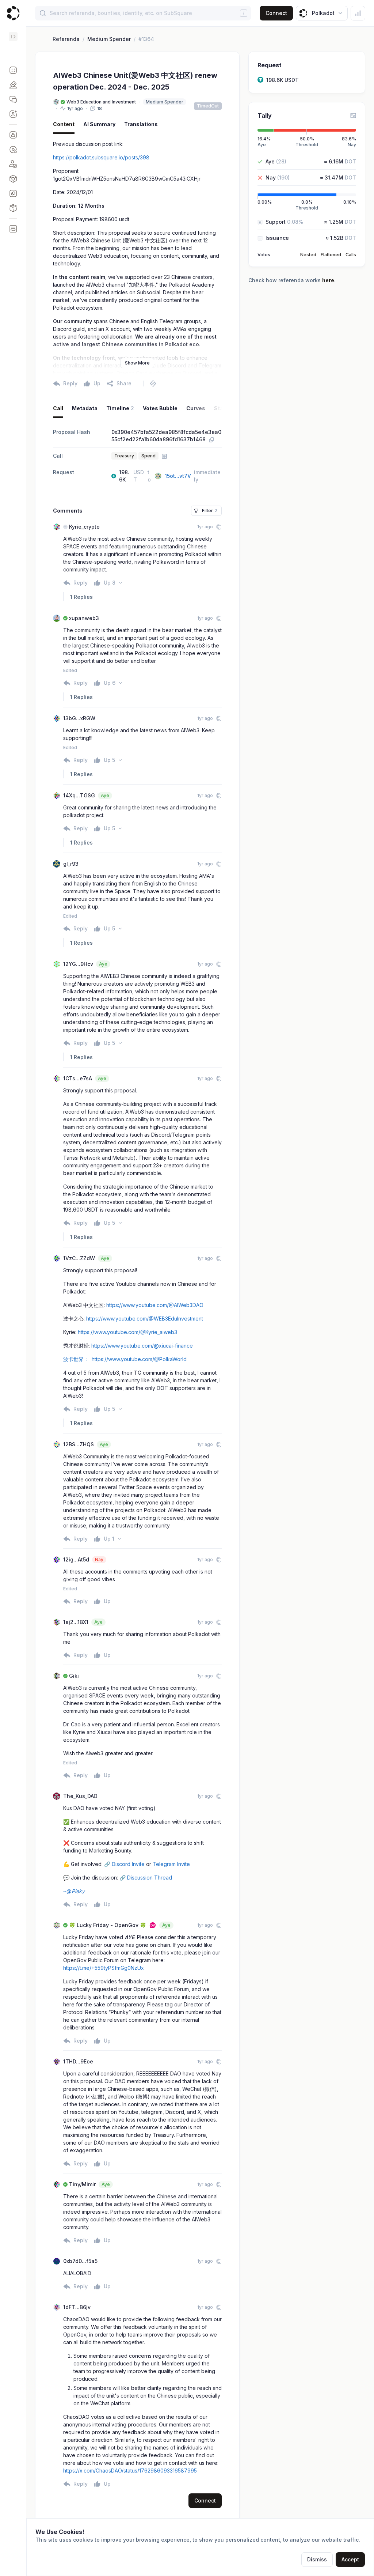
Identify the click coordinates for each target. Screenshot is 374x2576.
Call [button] (58, 408)
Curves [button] (196, 408)
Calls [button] (351, 255)
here (328, 280)
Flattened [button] (331, 255)
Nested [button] (308, 255)
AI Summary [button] (99, 124)
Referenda (66, 39)
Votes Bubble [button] (160, 408)
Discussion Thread (150, 1878)
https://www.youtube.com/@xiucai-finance (142, 1346)
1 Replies (81, 597)
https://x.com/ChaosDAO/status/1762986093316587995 (130, 2471)
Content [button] (64, 124)
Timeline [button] (120, 408)
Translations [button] (141, 124)
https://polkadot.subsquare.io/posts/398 (101, 157)
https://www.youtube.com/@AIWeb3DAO (155, 1305)
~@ (74, 1891)
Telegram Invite (171, 1864)
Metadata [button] (85, 408)
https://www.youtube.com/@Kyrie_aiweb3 (127, 1332)
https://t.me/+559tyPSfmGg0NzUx (104, 1968)
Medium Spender (109, 39)
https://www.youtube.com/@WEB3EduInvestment (145, 1319)
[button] (13, 70)
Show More (137, 363)
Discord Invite (128, 1864)
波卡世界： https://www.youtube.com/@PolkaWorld (125, 1359)
